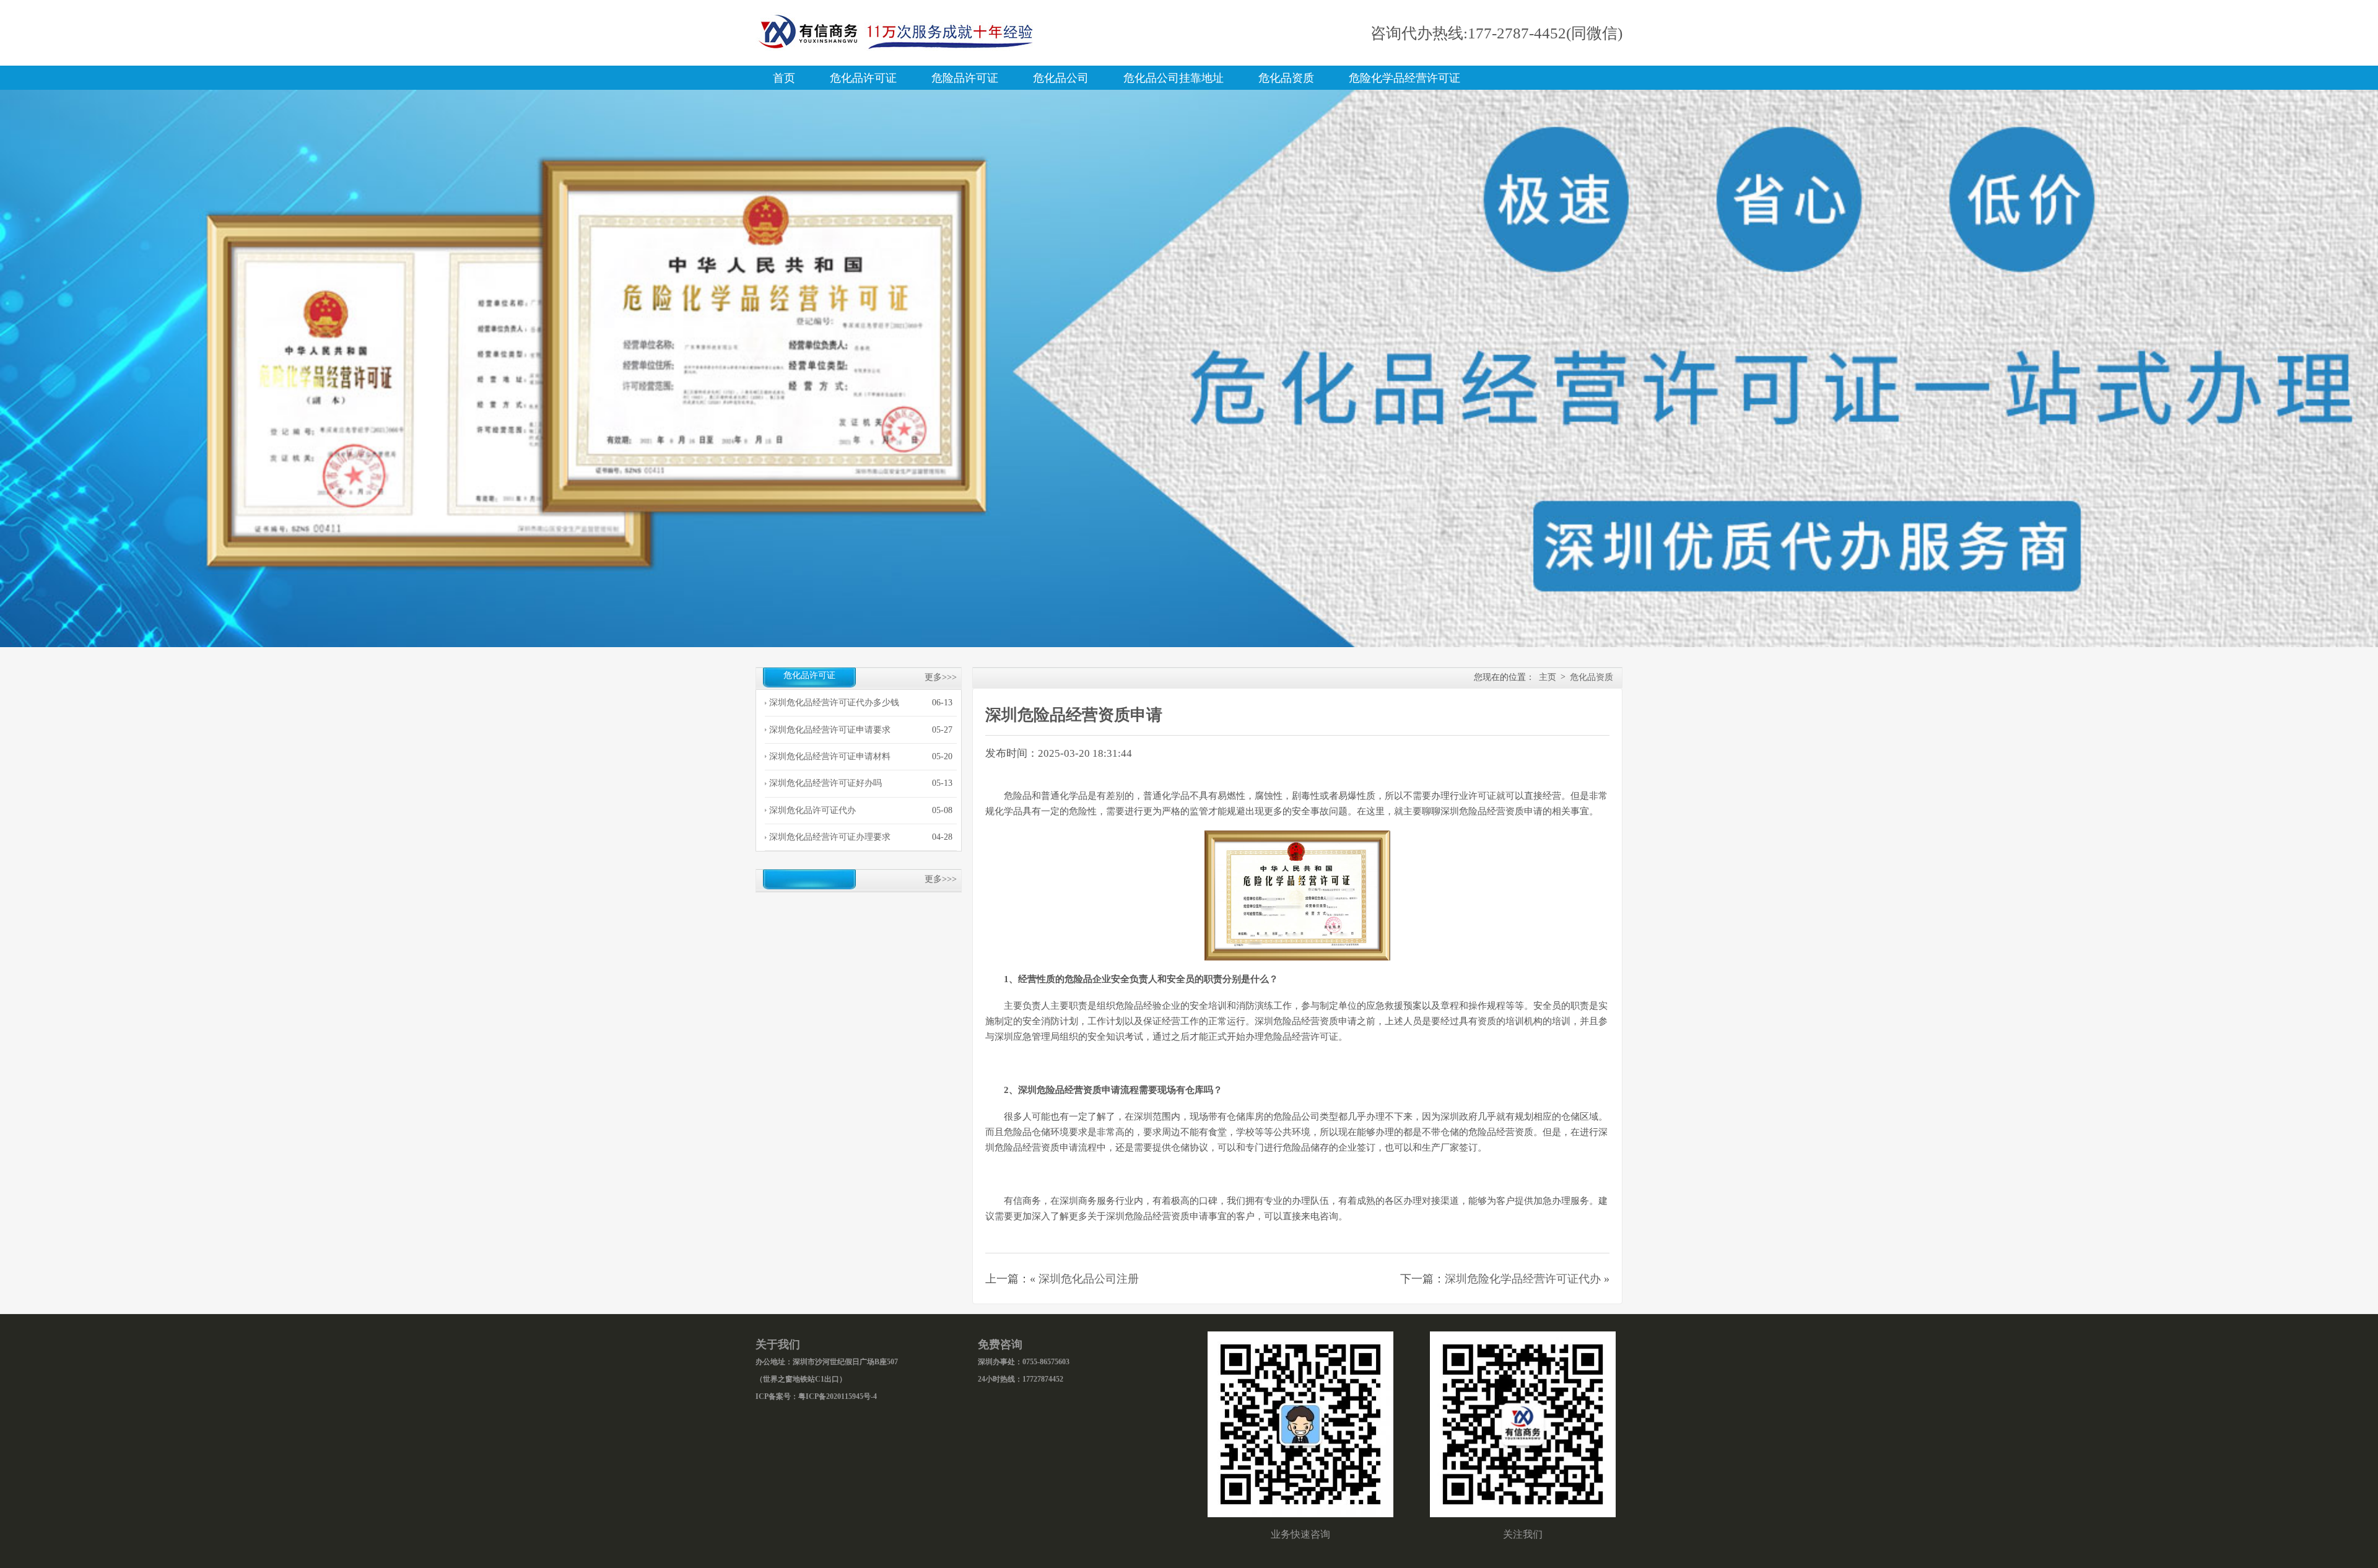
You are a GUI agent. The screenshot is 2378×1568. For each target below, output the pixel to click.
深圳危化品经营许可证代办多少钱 (834, 703)
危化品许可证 (863, 78)
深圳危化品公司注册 (1089, 1279)
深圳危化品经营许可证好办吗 (825, 783)
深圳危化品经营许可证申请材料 (830, 756)
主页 (1548, 677)
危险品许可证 (965, 78)
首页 (784, 78)
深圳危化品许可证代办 (812, 810)
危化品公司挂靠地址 (1174, 78)
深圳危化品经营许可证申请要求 (830, 730)
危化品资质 (1286, 78)
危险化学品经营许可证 (1405, 78)
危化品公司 (1061, 78)
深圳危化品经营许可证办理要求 (830, 837)
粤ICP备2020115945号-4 (838, 1396)
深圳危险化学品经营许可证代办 (1523, 1279)
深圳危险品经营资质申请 (1074, 715)
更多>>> (941, 677)
